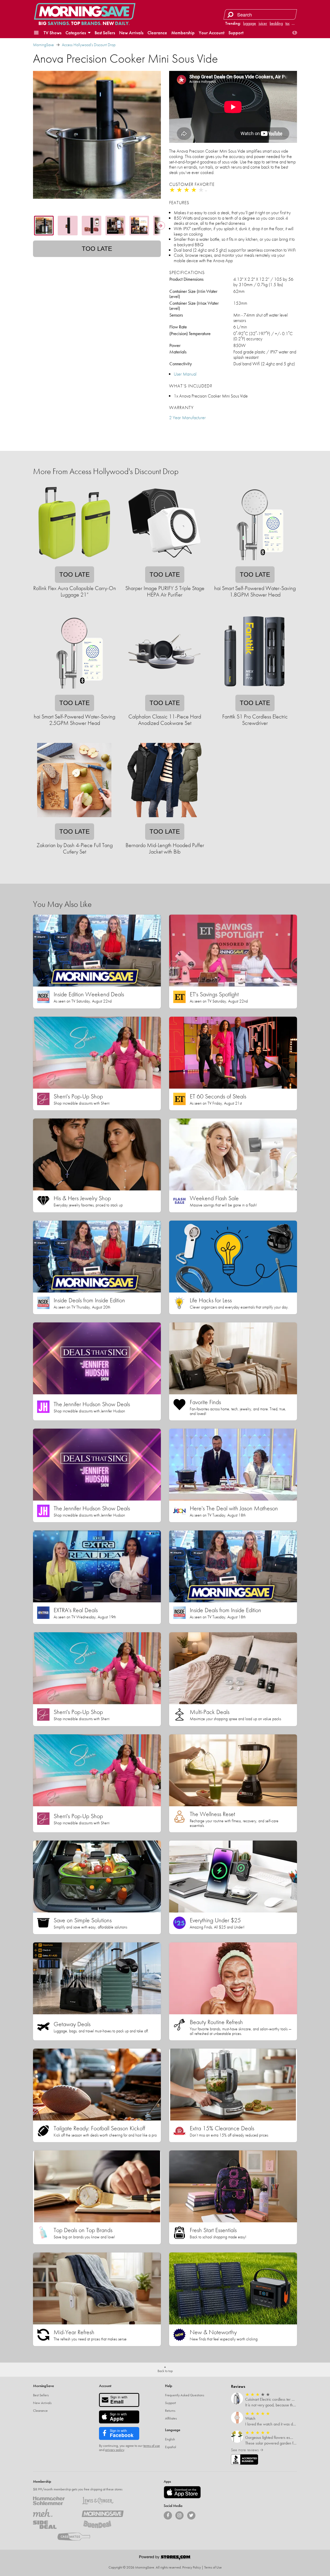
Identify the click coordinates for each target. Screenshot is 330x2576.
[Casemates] (78, 2537)
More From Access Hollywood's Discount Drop (106, 471)
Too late (97, 249)
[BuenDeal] (102, 2525)
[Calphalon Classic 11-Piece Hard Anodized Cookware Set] (164, 691)
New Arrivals (131, 33)
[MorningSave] (102, 2513)
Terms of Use (213, 2567)
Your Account (212, 33)
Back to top (165, 2371)
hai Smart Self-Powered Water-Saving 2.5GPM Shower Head (75, 720)
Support (236, 33)
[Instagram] (179, 2515)
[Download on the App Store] (182, 2492)
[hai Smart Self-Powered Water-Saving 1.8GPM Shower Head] (255, 563)
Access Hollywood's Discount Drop (89, 45)
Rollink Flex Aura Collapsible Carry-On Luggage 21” (75, 591)
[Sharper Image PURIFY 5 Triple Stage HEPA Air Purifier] (164, 563)
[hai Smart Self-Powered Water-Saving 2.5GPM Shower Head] (74, 691)
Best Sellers (105, 33)
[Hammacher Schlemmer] (54, 2501)
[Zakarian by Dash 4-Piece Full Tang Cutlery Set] (74, 820)
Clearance (157, 33)
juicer (263, 23)
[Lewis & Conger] (102, 2501)
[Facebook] (168, 2515)
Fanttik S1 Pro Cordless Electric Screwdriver (255, 720)
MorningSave (43, 45)
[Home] (85, 11)
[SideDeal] (54, 2525)
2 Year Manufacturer (187, 417)
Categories (76, 33)
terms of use (152, 2446)
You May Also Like (62, 904)
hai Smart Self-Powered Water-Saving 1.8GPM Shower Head (255, 591)
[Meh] (54, 2513)
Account (105, 2386)
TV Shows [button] (52, 33)
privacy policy (115, 2450)
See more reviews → (247, 2450)
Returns (170, 2411)
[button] (36, 33)
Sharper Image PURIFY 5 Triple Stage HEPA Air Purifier (165, 591)
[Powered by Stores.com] (165, 2558)
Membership (183, 33)
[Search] (230, 14)
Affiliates (171, 2418)
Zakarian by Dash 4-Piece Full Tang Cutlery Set (75, 848)
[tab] (44, 226)
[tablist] (97, 226)
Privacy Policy (192, 2567)
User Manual (185, 374)
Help (169, 2386)
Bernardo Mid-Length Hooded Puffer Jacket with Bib (165, 848)
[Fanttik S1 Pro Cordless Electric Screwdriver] (255, 691)
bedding (276, 23)
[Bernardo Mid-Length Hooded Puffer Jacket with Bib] (164, 820)
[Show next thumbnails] (161, 226)
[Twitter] (191, 2515)
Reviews (238, 2386)
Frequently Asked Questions (185, 2395)
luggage (250, 23)
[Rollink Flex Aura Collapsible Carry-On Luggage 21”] (74, 563)
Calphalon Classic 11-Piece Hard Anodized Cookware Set (165, 720)
